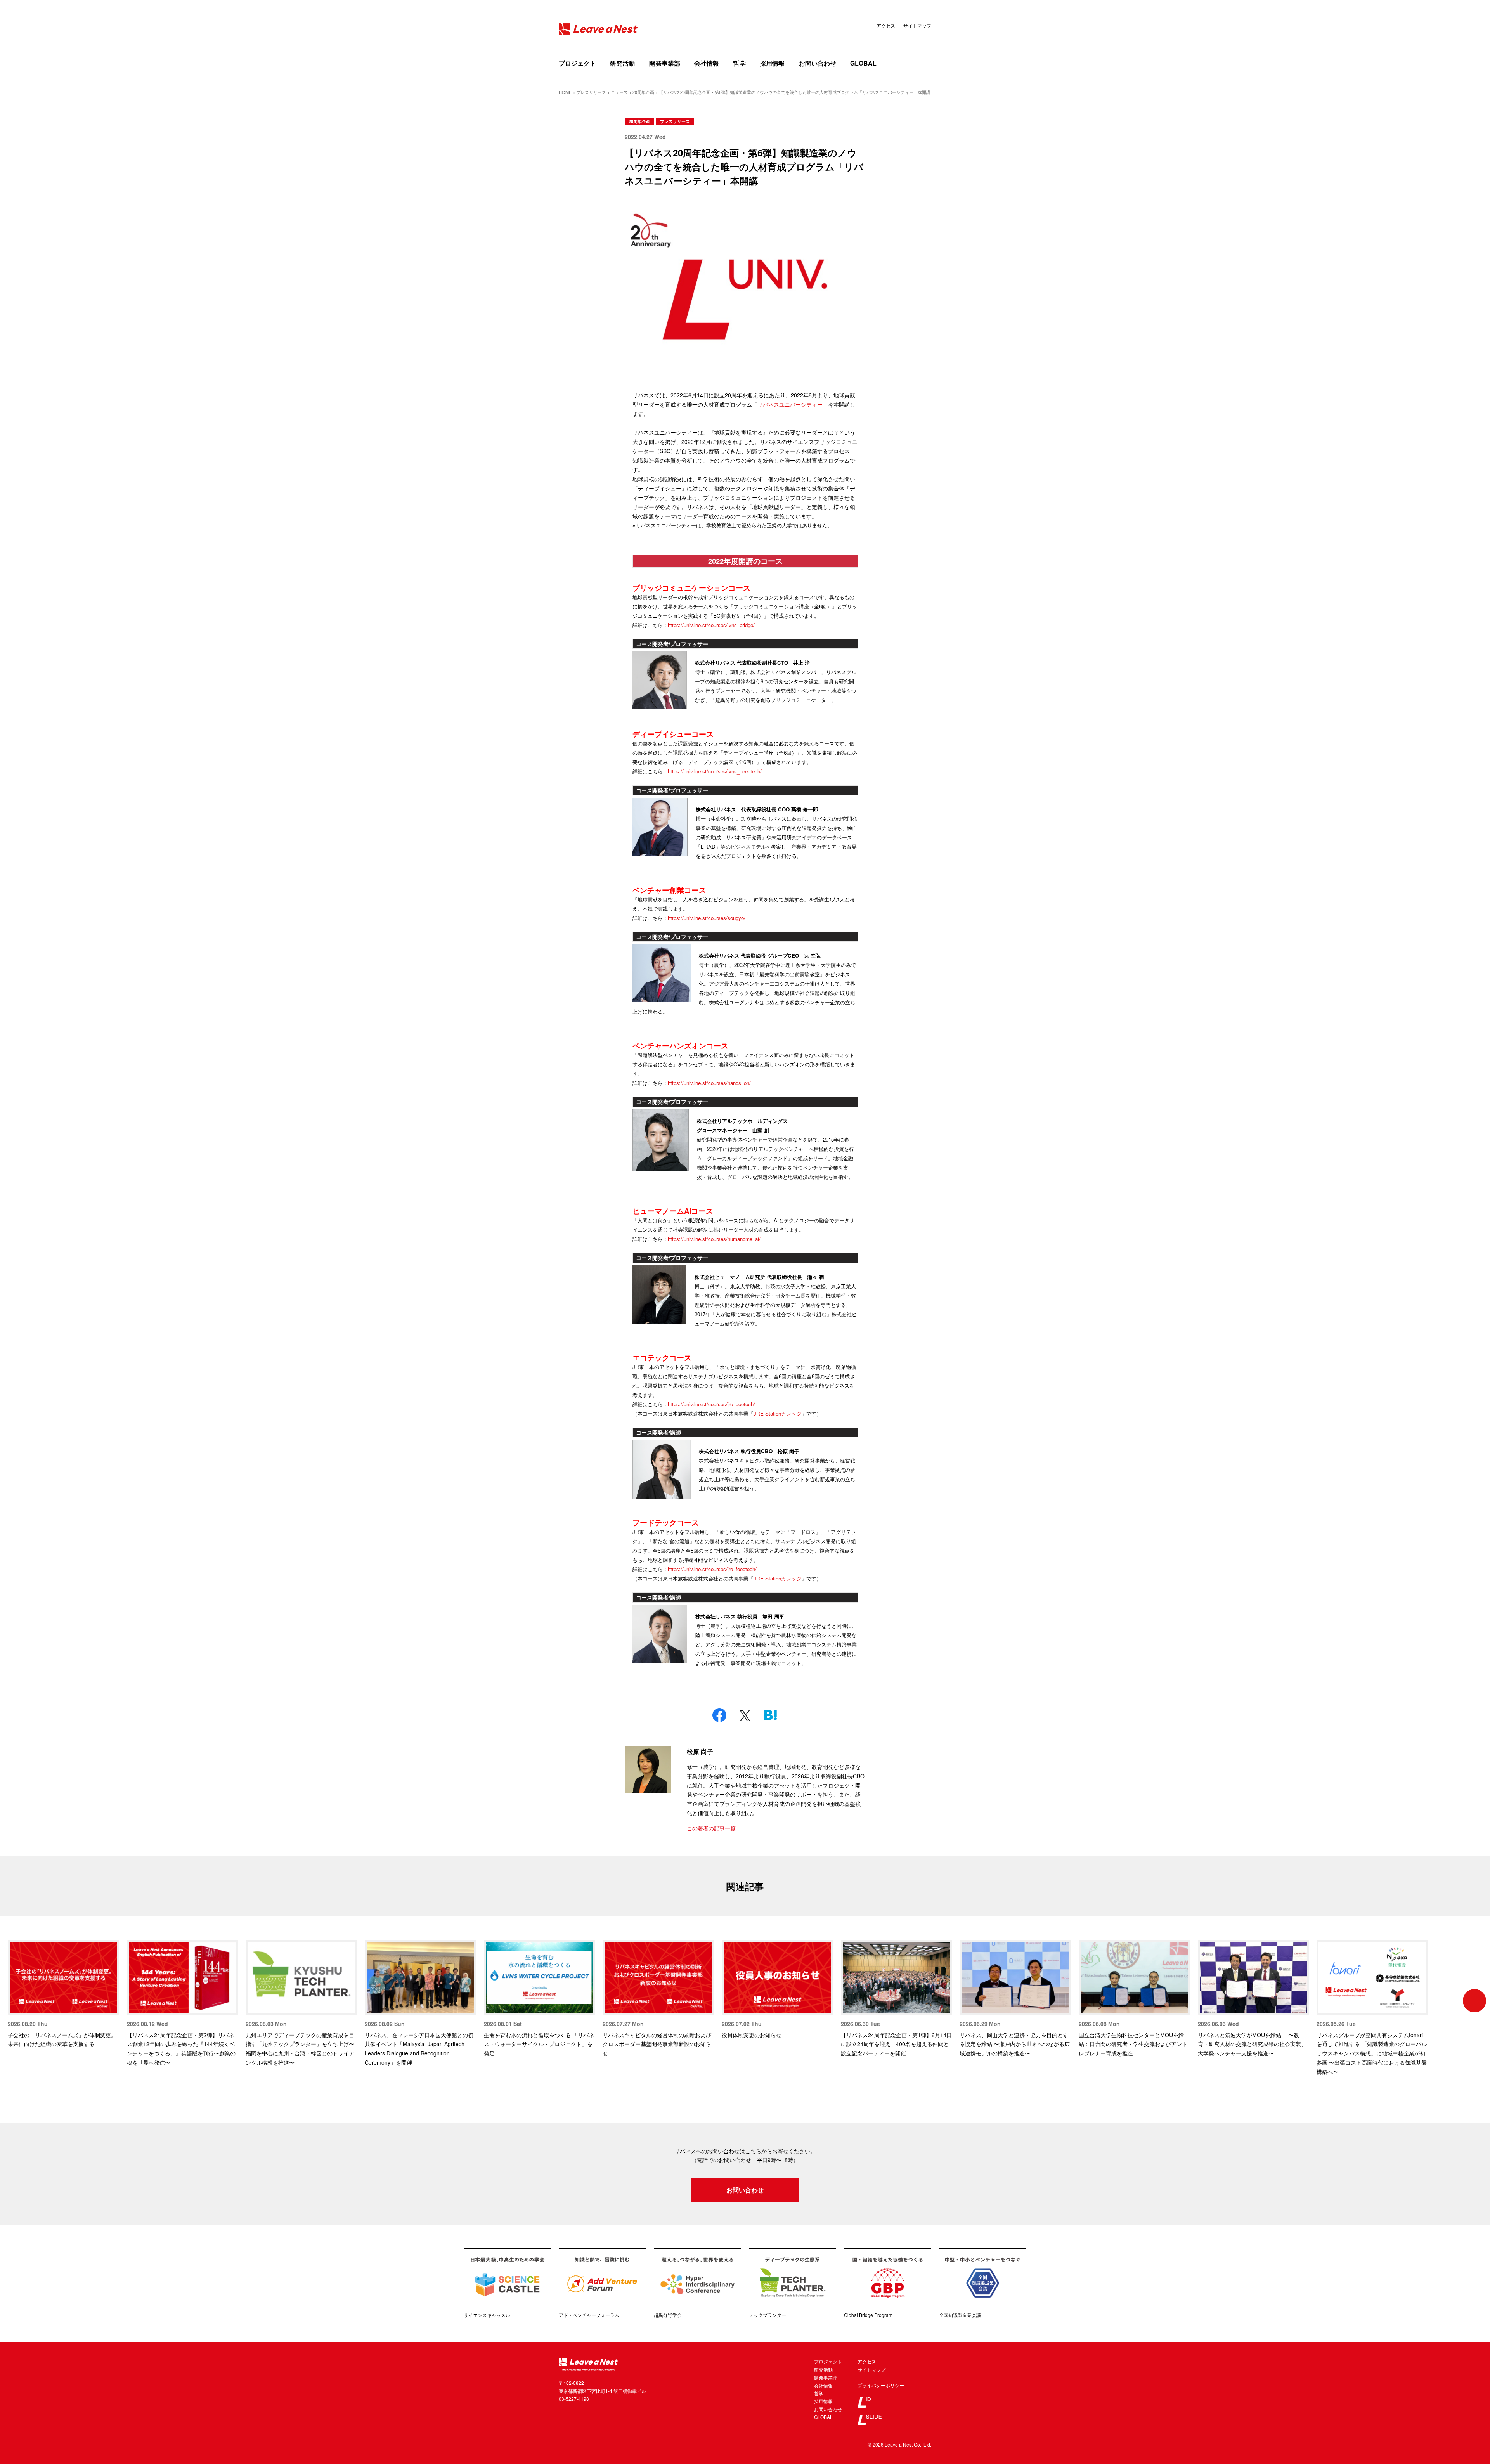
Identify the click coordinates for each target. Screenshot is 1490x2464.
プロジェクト (577, 63)
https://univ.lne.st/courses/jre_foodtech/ (712, 1569)
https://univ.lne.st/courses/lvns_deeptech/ (715, 771)
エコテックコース (662, 1358)
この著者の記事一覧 (711, 1828)
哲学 (740, 63)
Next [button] (1474, 2001)
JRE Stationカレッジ (777, 1413)
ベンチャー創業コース (669, 890)
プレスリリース (675, 121)
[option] (63, 1994)
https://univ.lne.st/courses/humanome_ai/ (714, 1239)
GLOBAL (863, 63)
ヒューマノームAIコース (673, 1211)
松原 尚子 (700, 1751)
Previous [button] (16, 2001)
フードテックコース (666, 1522)
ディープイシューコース (673, 734)
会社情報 (707, 63)
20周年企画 (639, 121)
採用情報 (772, 63)
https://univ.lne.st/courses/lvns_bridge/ (711, 625)
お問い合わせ (818, 63)
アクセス (886, 26)
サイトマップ (917, 26)
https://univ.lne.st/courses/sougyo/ (707, 918)
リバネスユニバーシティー (790, 404)
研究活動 (622, 63)
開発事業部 (665, 63)
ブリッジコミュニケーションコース (691, 588)
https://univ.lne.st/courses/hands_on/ (709, 1083)
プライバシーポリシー (881, 2385)
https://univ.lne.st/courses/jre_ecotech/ (711, 1404)
